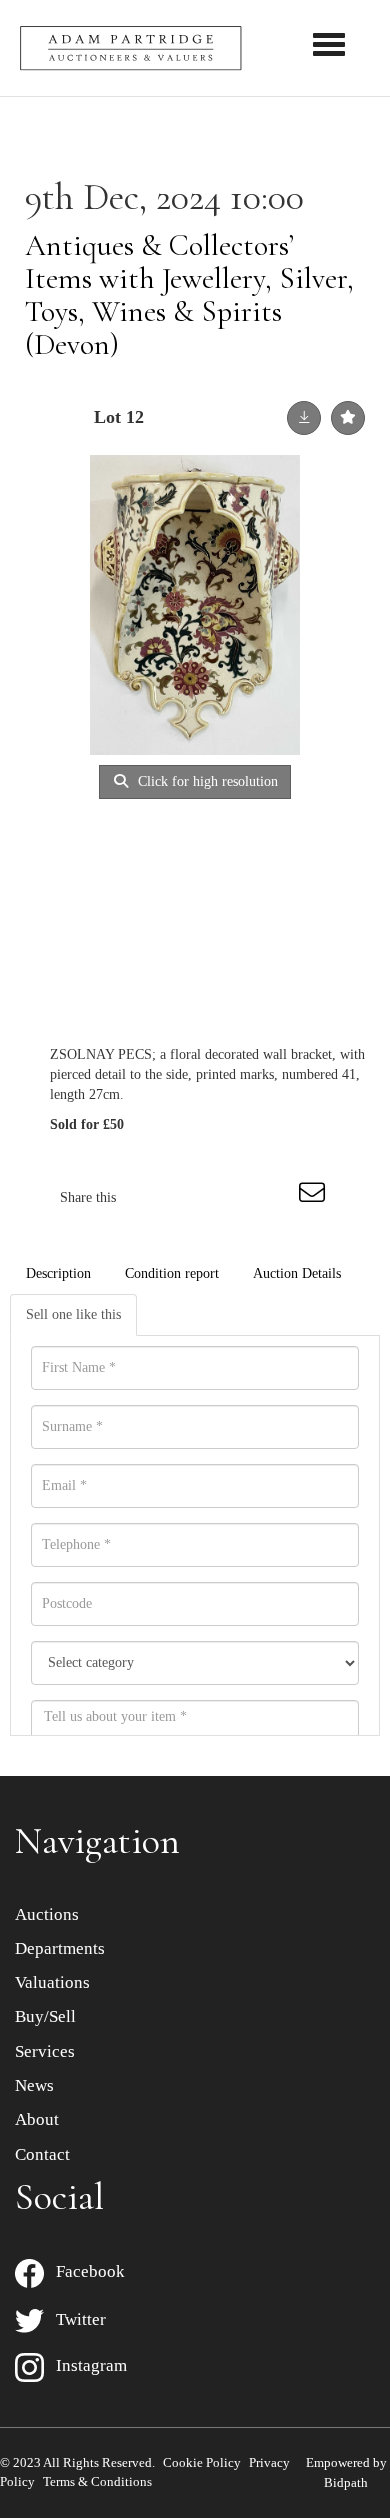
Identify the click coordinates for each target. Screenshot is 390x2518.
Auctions (47, 1914)
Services (45, 2051)
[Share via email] (315, 1197)
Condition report (172, 1273)
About (37, 2119)
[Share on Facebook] (149, 1197)
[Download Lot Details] (304, 418)
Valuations (52, 1982)
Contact (42, 2154)
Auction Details (297, 1273)
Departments (60, 1948)
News (34, 2085)
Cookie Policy (202, 2462)
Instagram (85, 2365)
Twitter (75, 2319)
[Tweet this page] (191, 1197)
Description (58, 1273)
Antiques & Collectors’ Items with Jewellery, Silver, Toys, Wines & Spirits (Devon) (189, 295)
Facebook (84, 2271)
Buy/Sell (45, 2016)
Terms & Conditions (97, 2481)
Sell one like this (73, 1314)
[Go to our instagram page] (274, 1197)
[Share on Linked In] (232, 1197)
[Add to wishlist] (348, 418)
